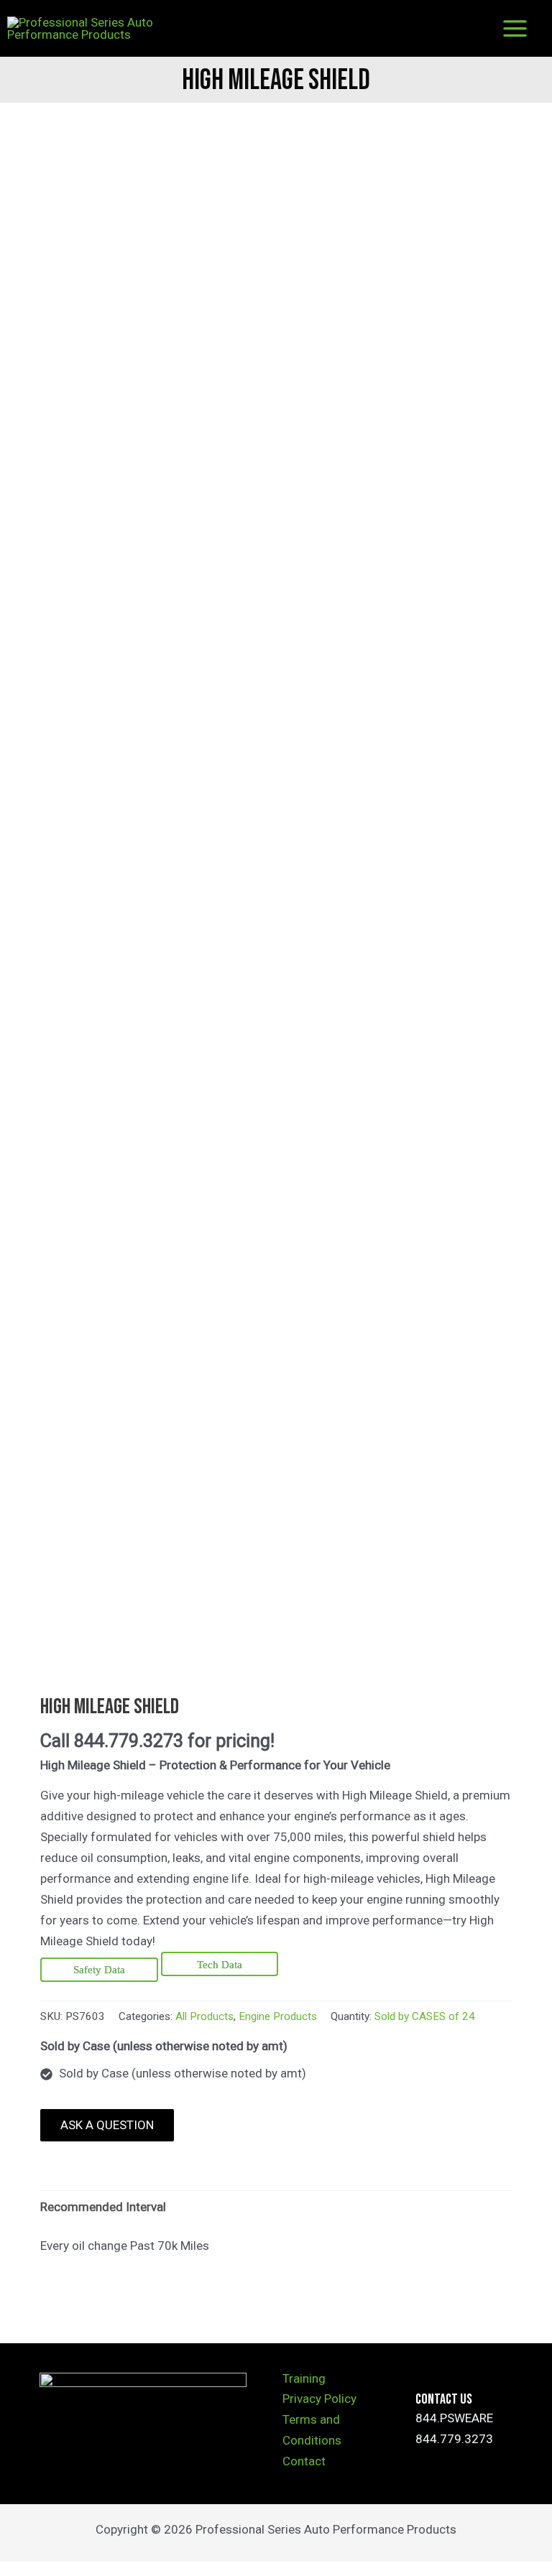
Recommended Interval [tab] (103, 2207)
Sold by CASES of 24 (425, 2016)
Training (304, 2378)
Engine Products (278, 2016)
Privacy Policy (319, 2399)
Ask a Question (107, 2125)
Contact (304, 2461)
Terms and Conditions (312, 2430)
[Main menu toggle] (515, 28)
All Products (204, 2016)
